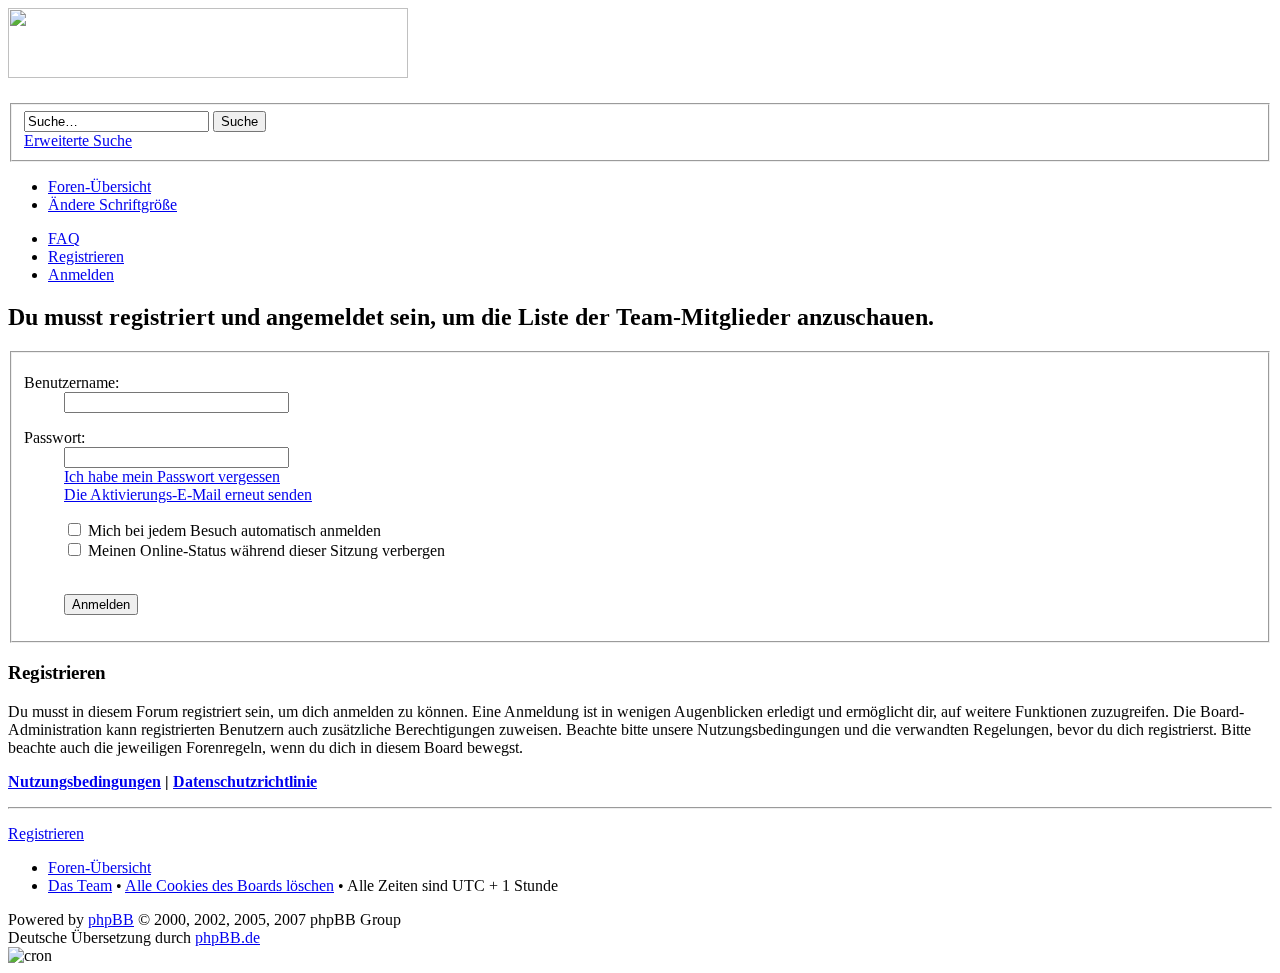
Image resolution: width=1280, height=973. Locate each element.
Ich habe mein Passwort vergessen (172, 476)
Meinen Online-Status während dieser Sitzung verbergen (264, 550)
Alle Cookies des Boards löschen (229, 885)
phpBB (111, 919)
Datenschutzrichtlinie (245, 781)
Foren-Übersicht (99, 186)
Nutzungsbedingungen (84, 781)
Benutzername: (71, 382)
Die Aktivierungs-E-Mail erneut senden (188, 494)
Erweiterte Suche (78, 140)
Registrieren (86, 256)
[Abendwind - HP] (208, 72)
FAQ (64, 238)
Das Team (80, 885)
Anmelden (81, 274)
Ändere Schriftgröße (112, 204)
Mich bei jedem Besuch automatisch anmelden (232, 530)
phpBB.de (227, 937)
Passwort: (54, 437)
